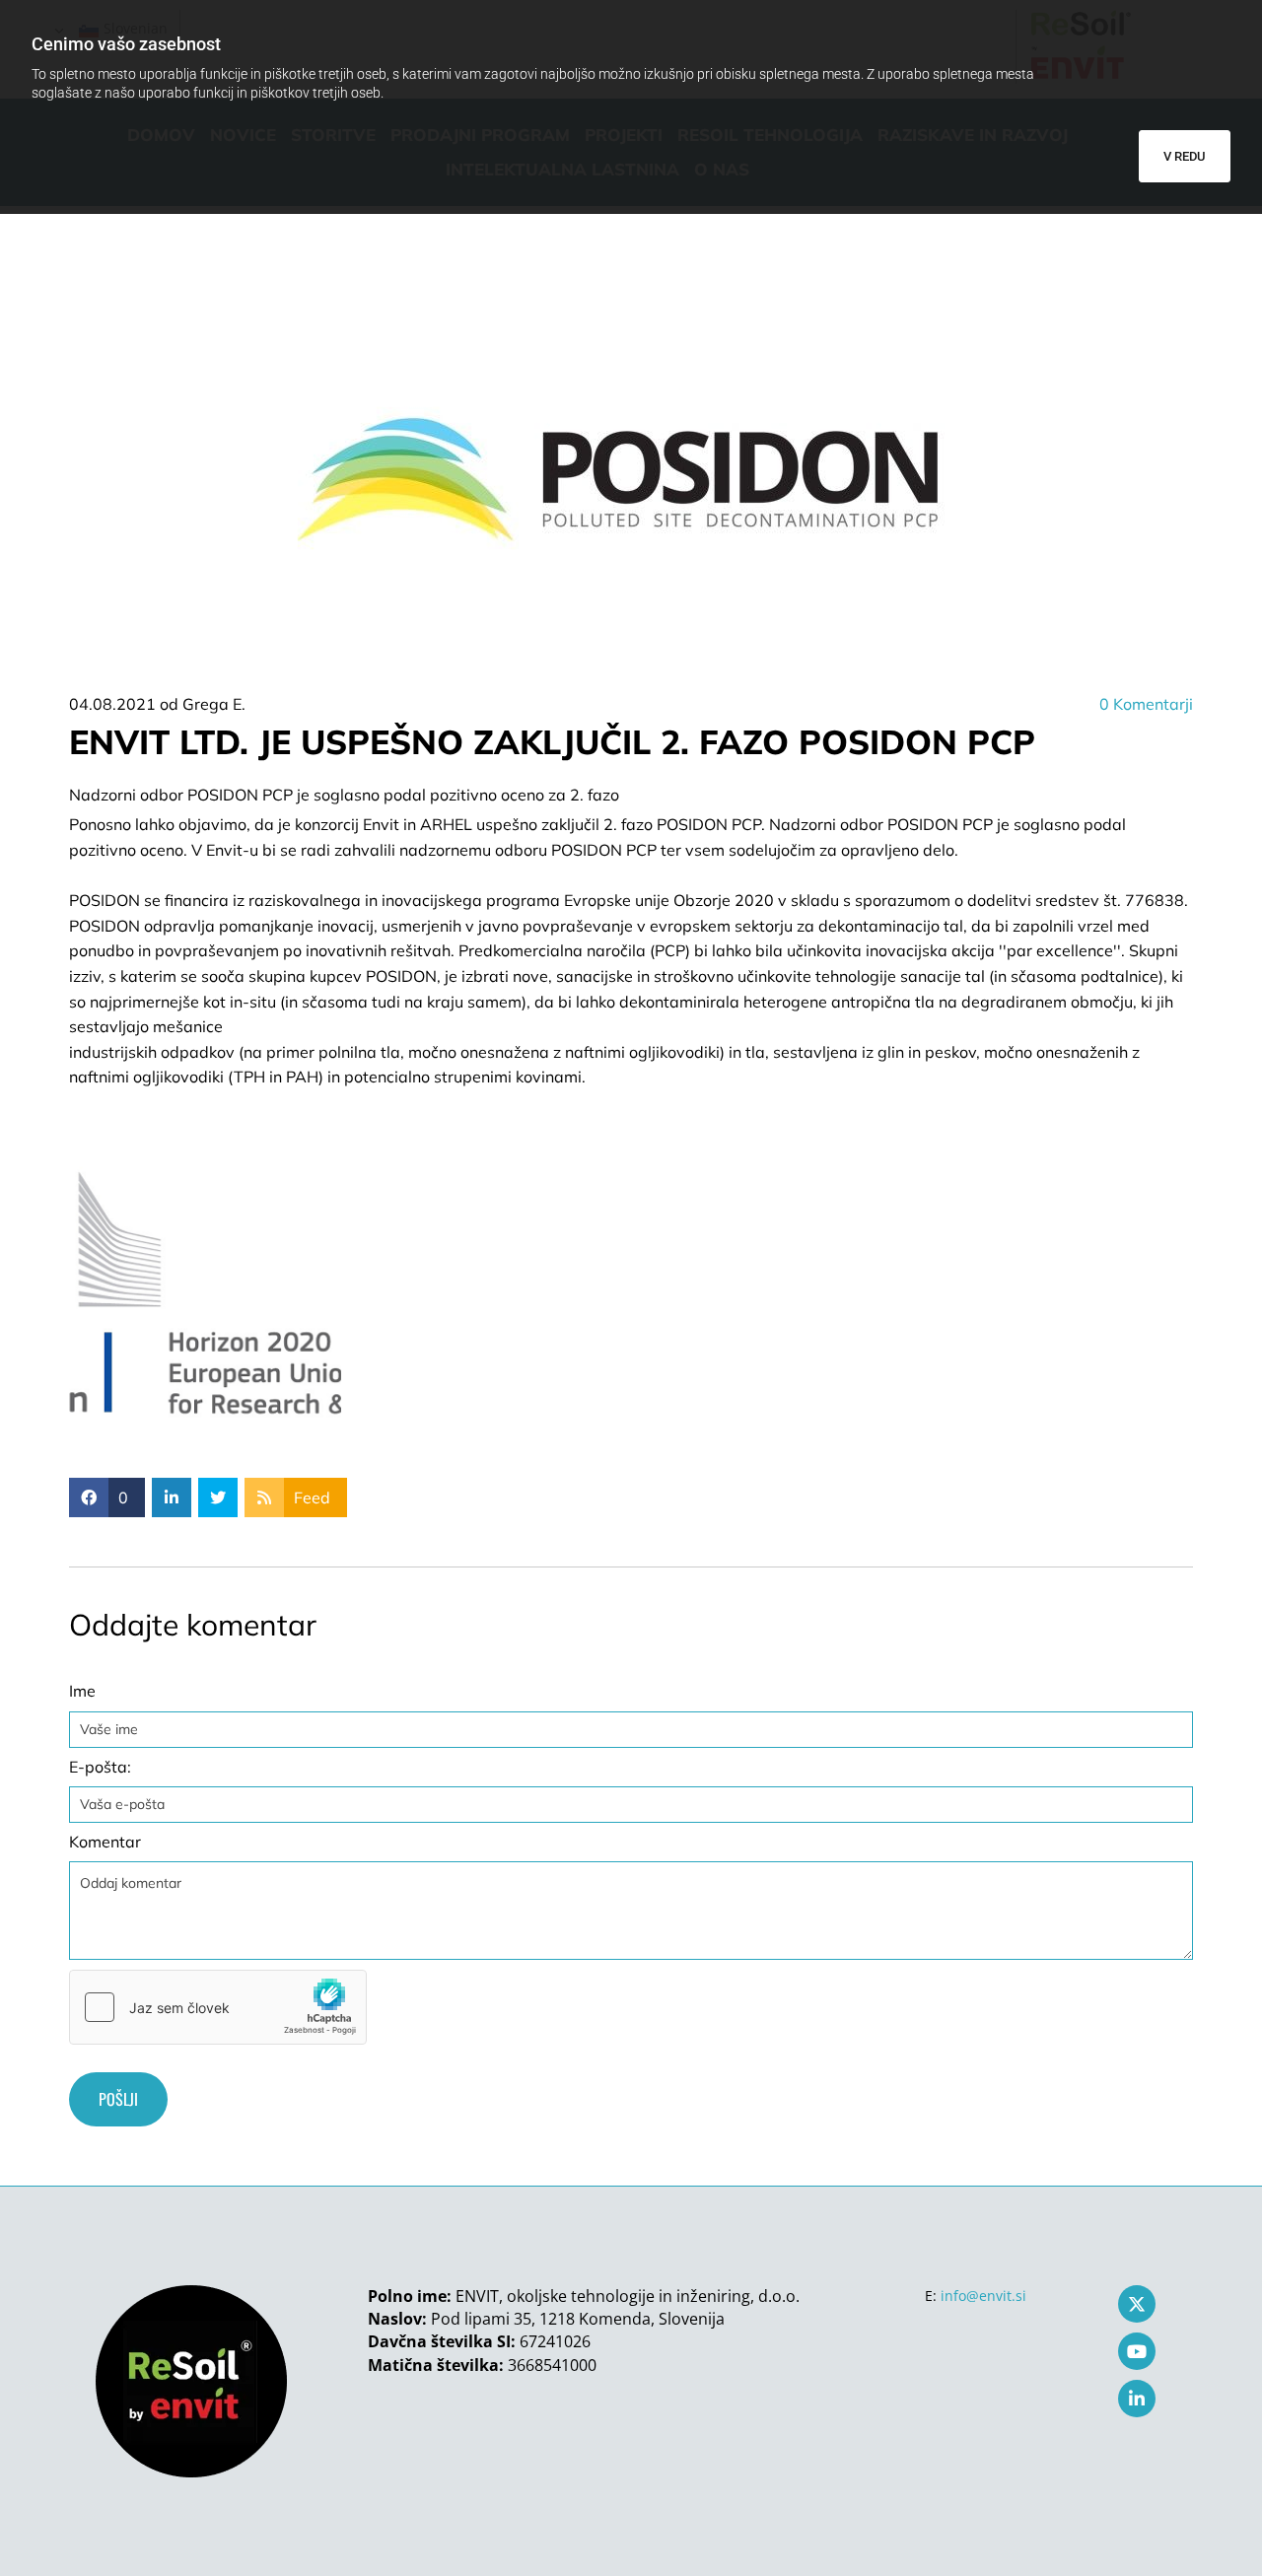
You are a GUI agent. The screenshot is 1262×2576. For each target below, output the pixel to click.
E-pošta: (100, 1767)
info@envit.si (983, 2296)
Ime (82, 1691)
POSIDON (105, 900)
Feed (312, 1497)
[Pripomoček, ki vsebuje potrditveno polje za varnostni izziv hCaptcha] (218, 2007)
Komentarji (1146, 704)
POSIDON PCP (940, 824)
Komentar (105, 1842)
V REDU (1185, 156)
